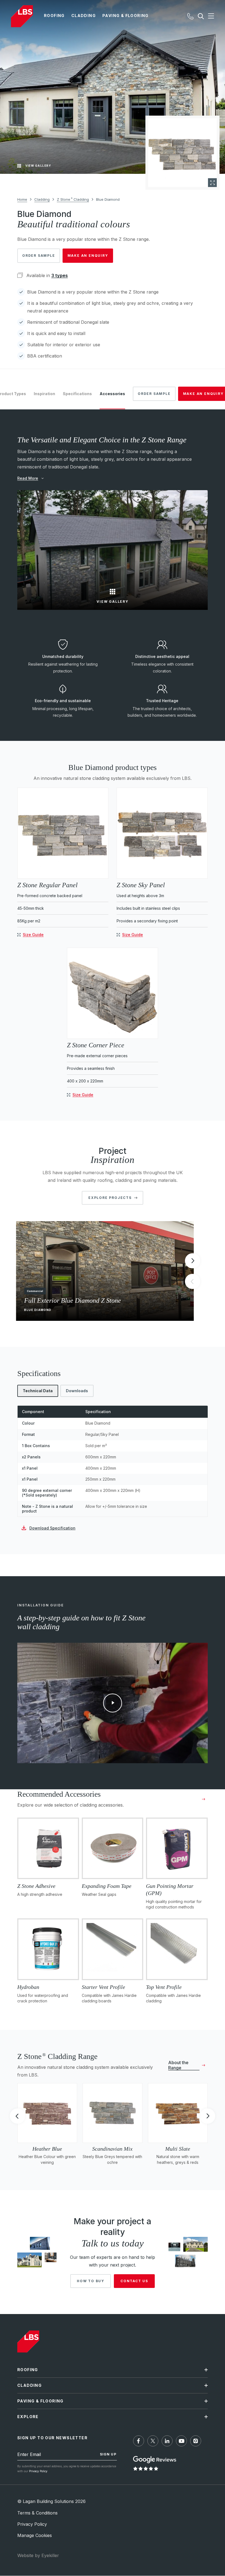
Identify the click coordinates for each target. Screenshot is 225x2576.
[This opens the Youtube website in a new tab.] (181, 2441)
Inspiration (44, 394)
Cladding (84, 16)
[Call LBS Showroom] (190, 16)
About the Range (178, 2065)
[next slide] (192, 1261)
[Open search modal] (201, 16)
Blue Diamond (108, 199)
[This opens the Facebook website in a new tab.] (139, 2441)
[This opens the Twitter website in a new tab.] (153, 2441)
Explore (28, 2417)
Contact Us (134, 2281)
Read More (28, 478)
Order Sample (39, 256)
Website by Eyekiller (38, 2556)
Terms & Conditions (37, 2513)
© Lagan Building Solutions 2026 (51, 2502)
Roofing (54, 16)
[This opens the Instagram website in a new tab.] (196, 2441)
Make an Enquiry (88, 256)
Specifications (77, 394)
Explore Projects (110, 1198)
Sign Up (108, 2454)
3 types (60, 275)
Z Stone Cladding (73, 199)
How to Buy (91, 2281)
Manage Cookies (35, 2535)
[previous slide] (17, 2117)
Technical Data (38, 1391)
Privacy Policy (38, 2471)
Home (22, 199)
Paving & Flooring (126, 16)
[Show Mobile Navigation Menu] (209, 16)
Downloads (77, 1391)
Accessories (112, 394)
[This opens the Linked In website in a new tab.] (167, 2441)
